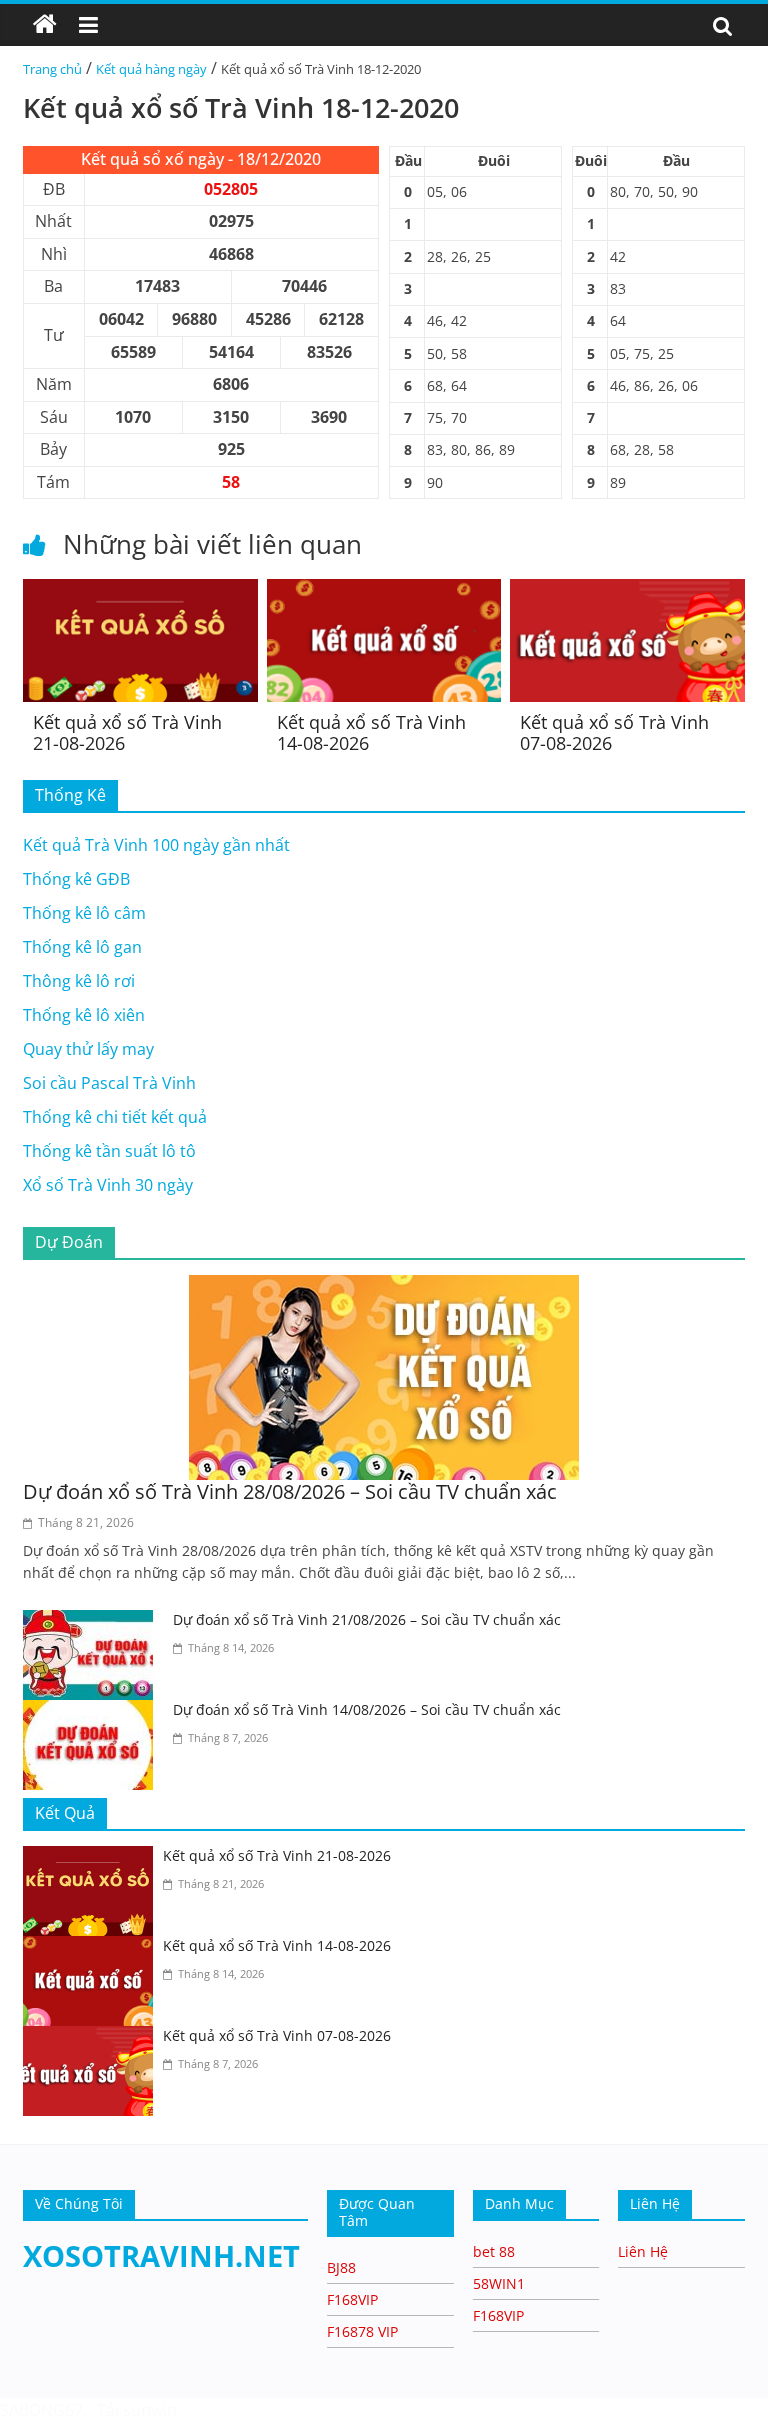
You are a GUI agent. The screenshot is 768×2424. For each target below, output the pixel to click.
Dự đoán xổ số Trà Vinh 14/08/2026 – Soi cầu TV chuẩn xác (367, 1709)
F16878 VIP (362, 2331)
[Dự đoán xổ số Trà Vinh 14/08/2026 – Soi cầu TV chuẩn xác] (93, 1712)
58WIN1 (499, 2283)
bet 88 (494, 2251)
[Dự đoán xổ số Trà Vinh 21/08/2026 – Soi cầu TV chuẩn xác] (93, 1622)
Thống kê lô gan (82, 947)
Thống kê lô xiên (84, 1015)
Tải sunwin (137, 2410)
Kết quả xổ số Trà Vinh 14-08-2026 (371, 733)
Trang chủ (52, 69)
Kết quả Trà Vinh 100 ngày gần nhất (156, 845)
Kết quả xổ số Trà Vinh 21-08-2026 (127, 733)
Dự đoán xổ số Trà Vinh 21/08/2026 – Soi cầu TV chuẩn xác (367, 1619)
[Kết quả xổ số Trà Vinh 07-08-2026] (627, 591)
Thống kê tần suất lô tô (109, 1151)
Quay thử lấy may (88, 1049)
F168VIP (352, 2299)
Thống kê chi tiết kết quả (115, 1117)
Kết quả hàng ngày (151, 69)
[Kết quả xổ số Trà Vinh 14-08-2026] (384, 591)
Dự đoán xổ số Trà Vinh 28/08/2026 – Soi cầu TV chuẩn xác (290, 1491)
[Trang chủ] (45, 25)
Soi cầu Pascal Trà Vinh (109, 1083)
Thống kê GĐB (76, 879)
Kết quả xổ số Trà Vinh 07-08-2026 (614, 733)
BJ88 (341, 2267)
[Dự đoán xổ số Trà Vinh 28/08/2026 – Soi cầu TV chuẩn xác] (384, 1287)
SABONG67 (41, 2410)
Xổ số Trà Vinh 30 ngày (108, 1185)
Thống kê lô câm (84, 913)
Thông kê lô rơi (79, 981)
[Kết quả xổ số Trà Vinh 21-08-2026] (140, 591)
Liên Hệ (643, 2251)
